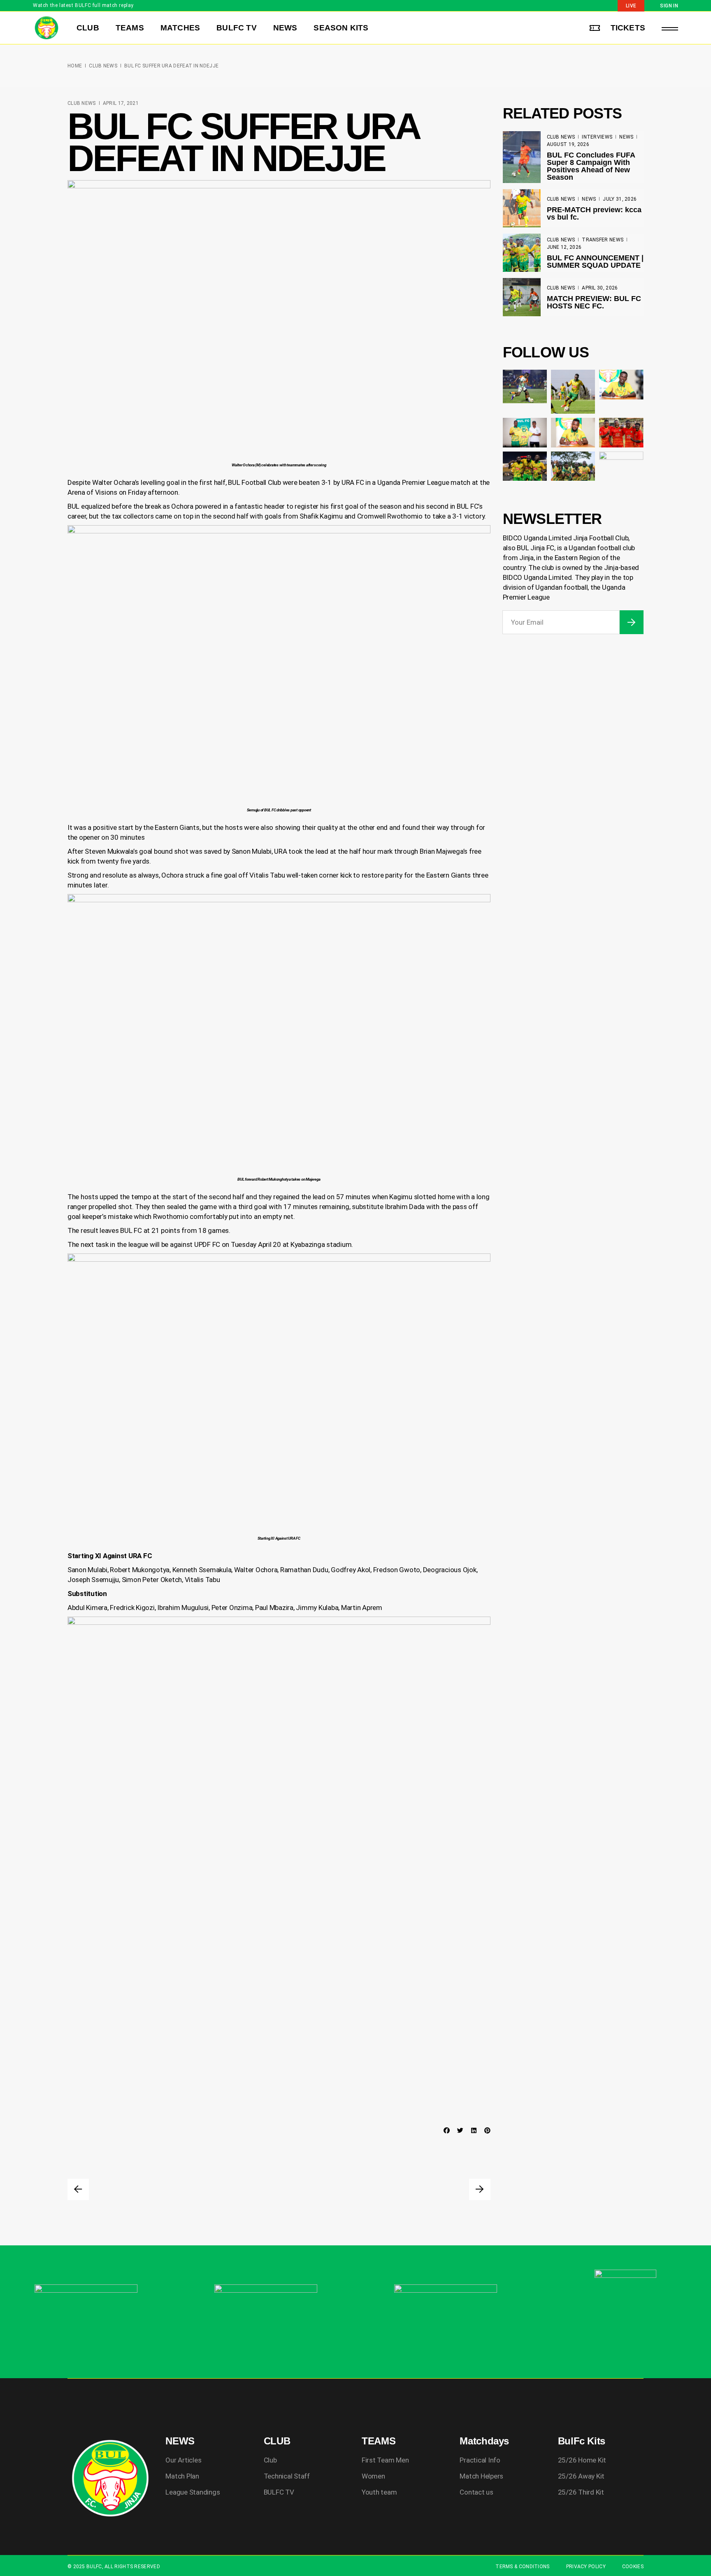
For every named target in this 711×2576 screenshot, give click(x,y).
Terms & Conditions (522, 2567)
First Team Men (385, 2460)
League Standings (193, 2492)
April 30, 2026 (600, 288)
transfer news (603, 240)
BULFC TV (279, 2492)
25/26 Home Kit (582, 2460)
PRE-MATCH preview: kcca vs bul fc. (594, 213)
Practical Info (480, 2460)
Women (373, 2476)
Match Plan (182, 2476)
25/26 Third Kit (581, 2492)
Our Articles (183, 2460)
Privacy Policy (586, 2567)
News (626, 137)
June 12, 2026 (564, 247)
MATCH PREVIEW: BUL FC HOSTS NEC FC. (594, 302)
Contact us (476, 2492)
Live (631, 6)
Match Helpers (481, 2476)
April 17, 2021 (121, 103)
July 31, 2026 (620, 199)
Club (270, 2460)
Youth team (379, 2492)
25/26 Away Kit (581, 2476)
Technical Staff (287, 2476)
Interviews (597, 137)
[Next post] (480, 2189)
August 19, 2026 (568, 144)
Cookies (633, 2567)
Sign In (669, 6)
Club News (103, 66)
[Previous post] (78, 2189)
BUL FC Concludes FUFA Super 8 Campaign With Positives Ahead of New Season (591, 166)
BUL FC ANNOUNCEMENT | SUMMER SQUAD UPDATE (595, 262)
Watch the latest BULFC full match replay (83, 5)
